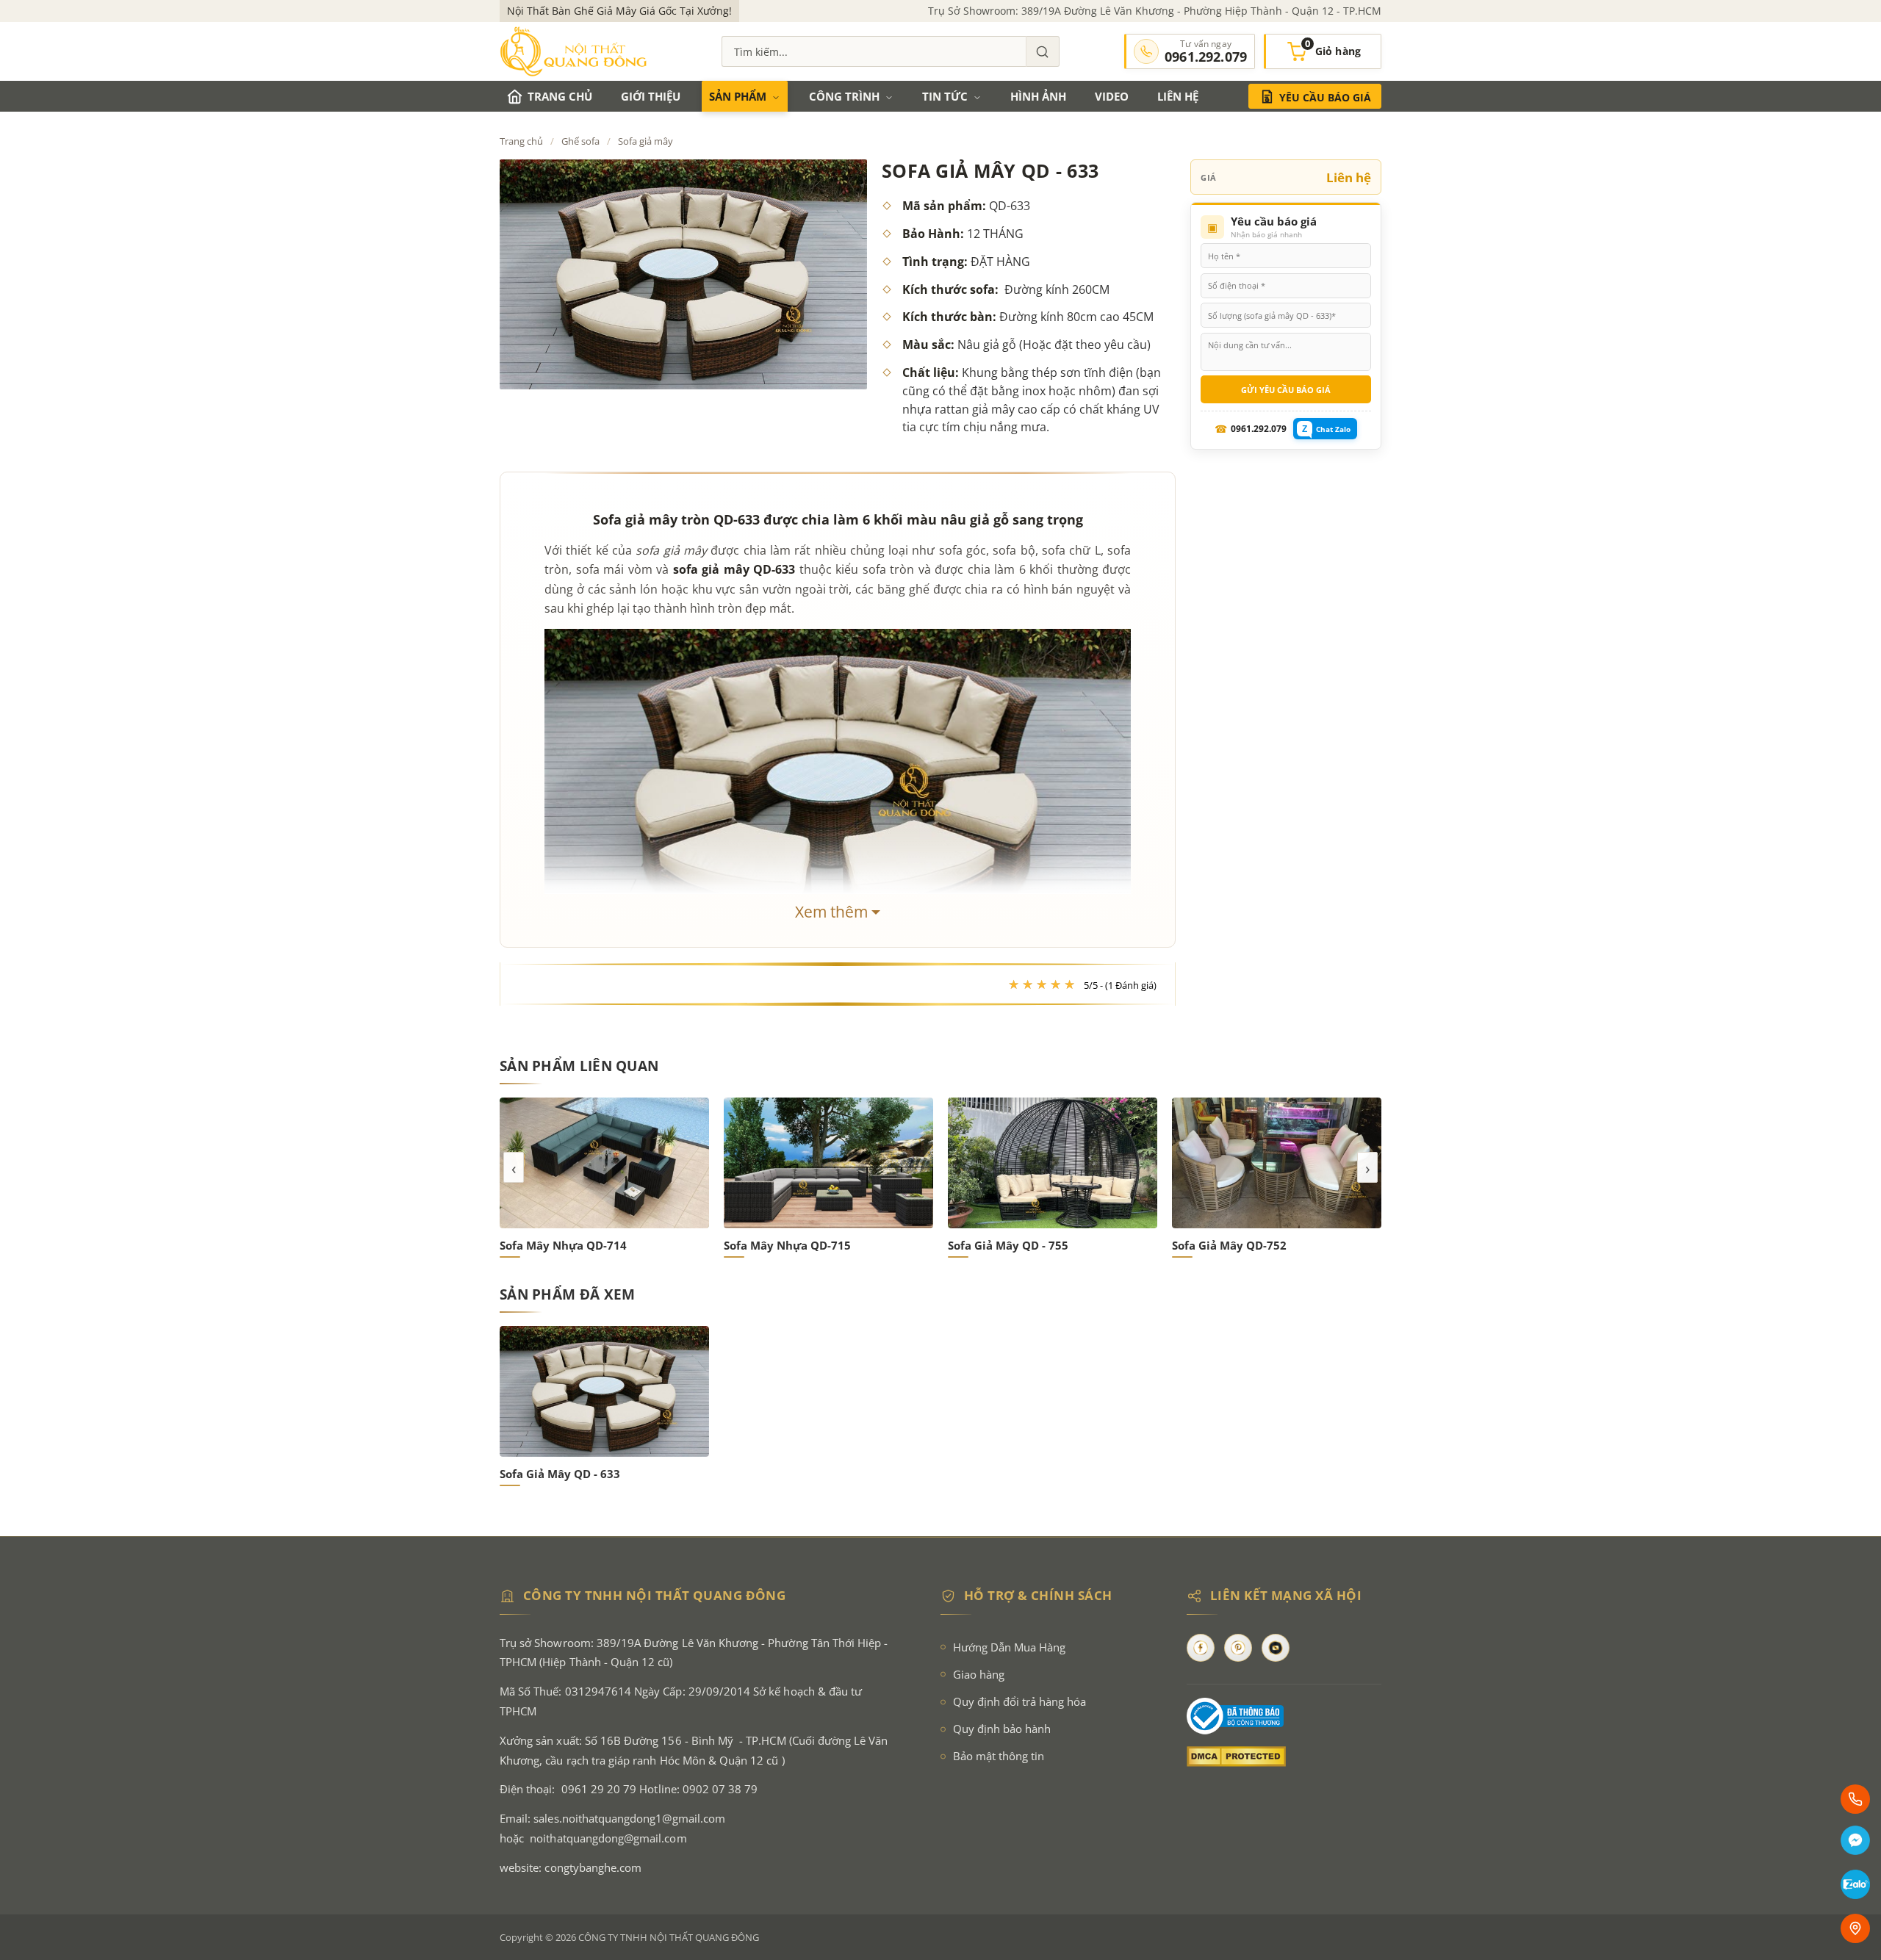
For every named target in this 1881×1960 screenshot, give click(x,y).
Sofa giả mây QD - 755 (784, 1245)
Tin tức (945, 96)
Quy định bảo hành (1002, 1729)
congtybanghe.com (593, 1868)
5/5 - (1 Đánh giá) (1120, 985)
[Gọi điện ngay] (1855, 1799)
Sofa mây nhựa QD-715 (563, 1245)
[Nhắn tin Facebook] (1855, 1842)
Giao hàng (979, 1675)
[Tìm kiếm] (1043, 51)
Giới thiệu (651, 96)
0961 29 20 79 (599, 1789)
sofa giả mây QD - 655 (1232, 1245)
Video (1112, 96)
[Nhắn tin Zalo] (1855, 1886)
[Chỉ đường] (1855, 1928)
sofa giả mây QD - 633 (560, 1474)
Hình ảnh (1038, 96)
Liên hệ (1178, 96)
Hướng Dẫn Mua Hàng (1009, 1647)
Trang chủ (560, 96)
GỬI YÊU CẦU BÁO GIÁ (1286, 390)
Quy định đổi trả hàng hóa (1019, 1702)
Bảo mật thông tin (999, 1756)
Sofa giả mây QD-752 (1005, 1245)
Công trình (844, 96)
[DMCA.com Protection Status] (1284, 1757)
